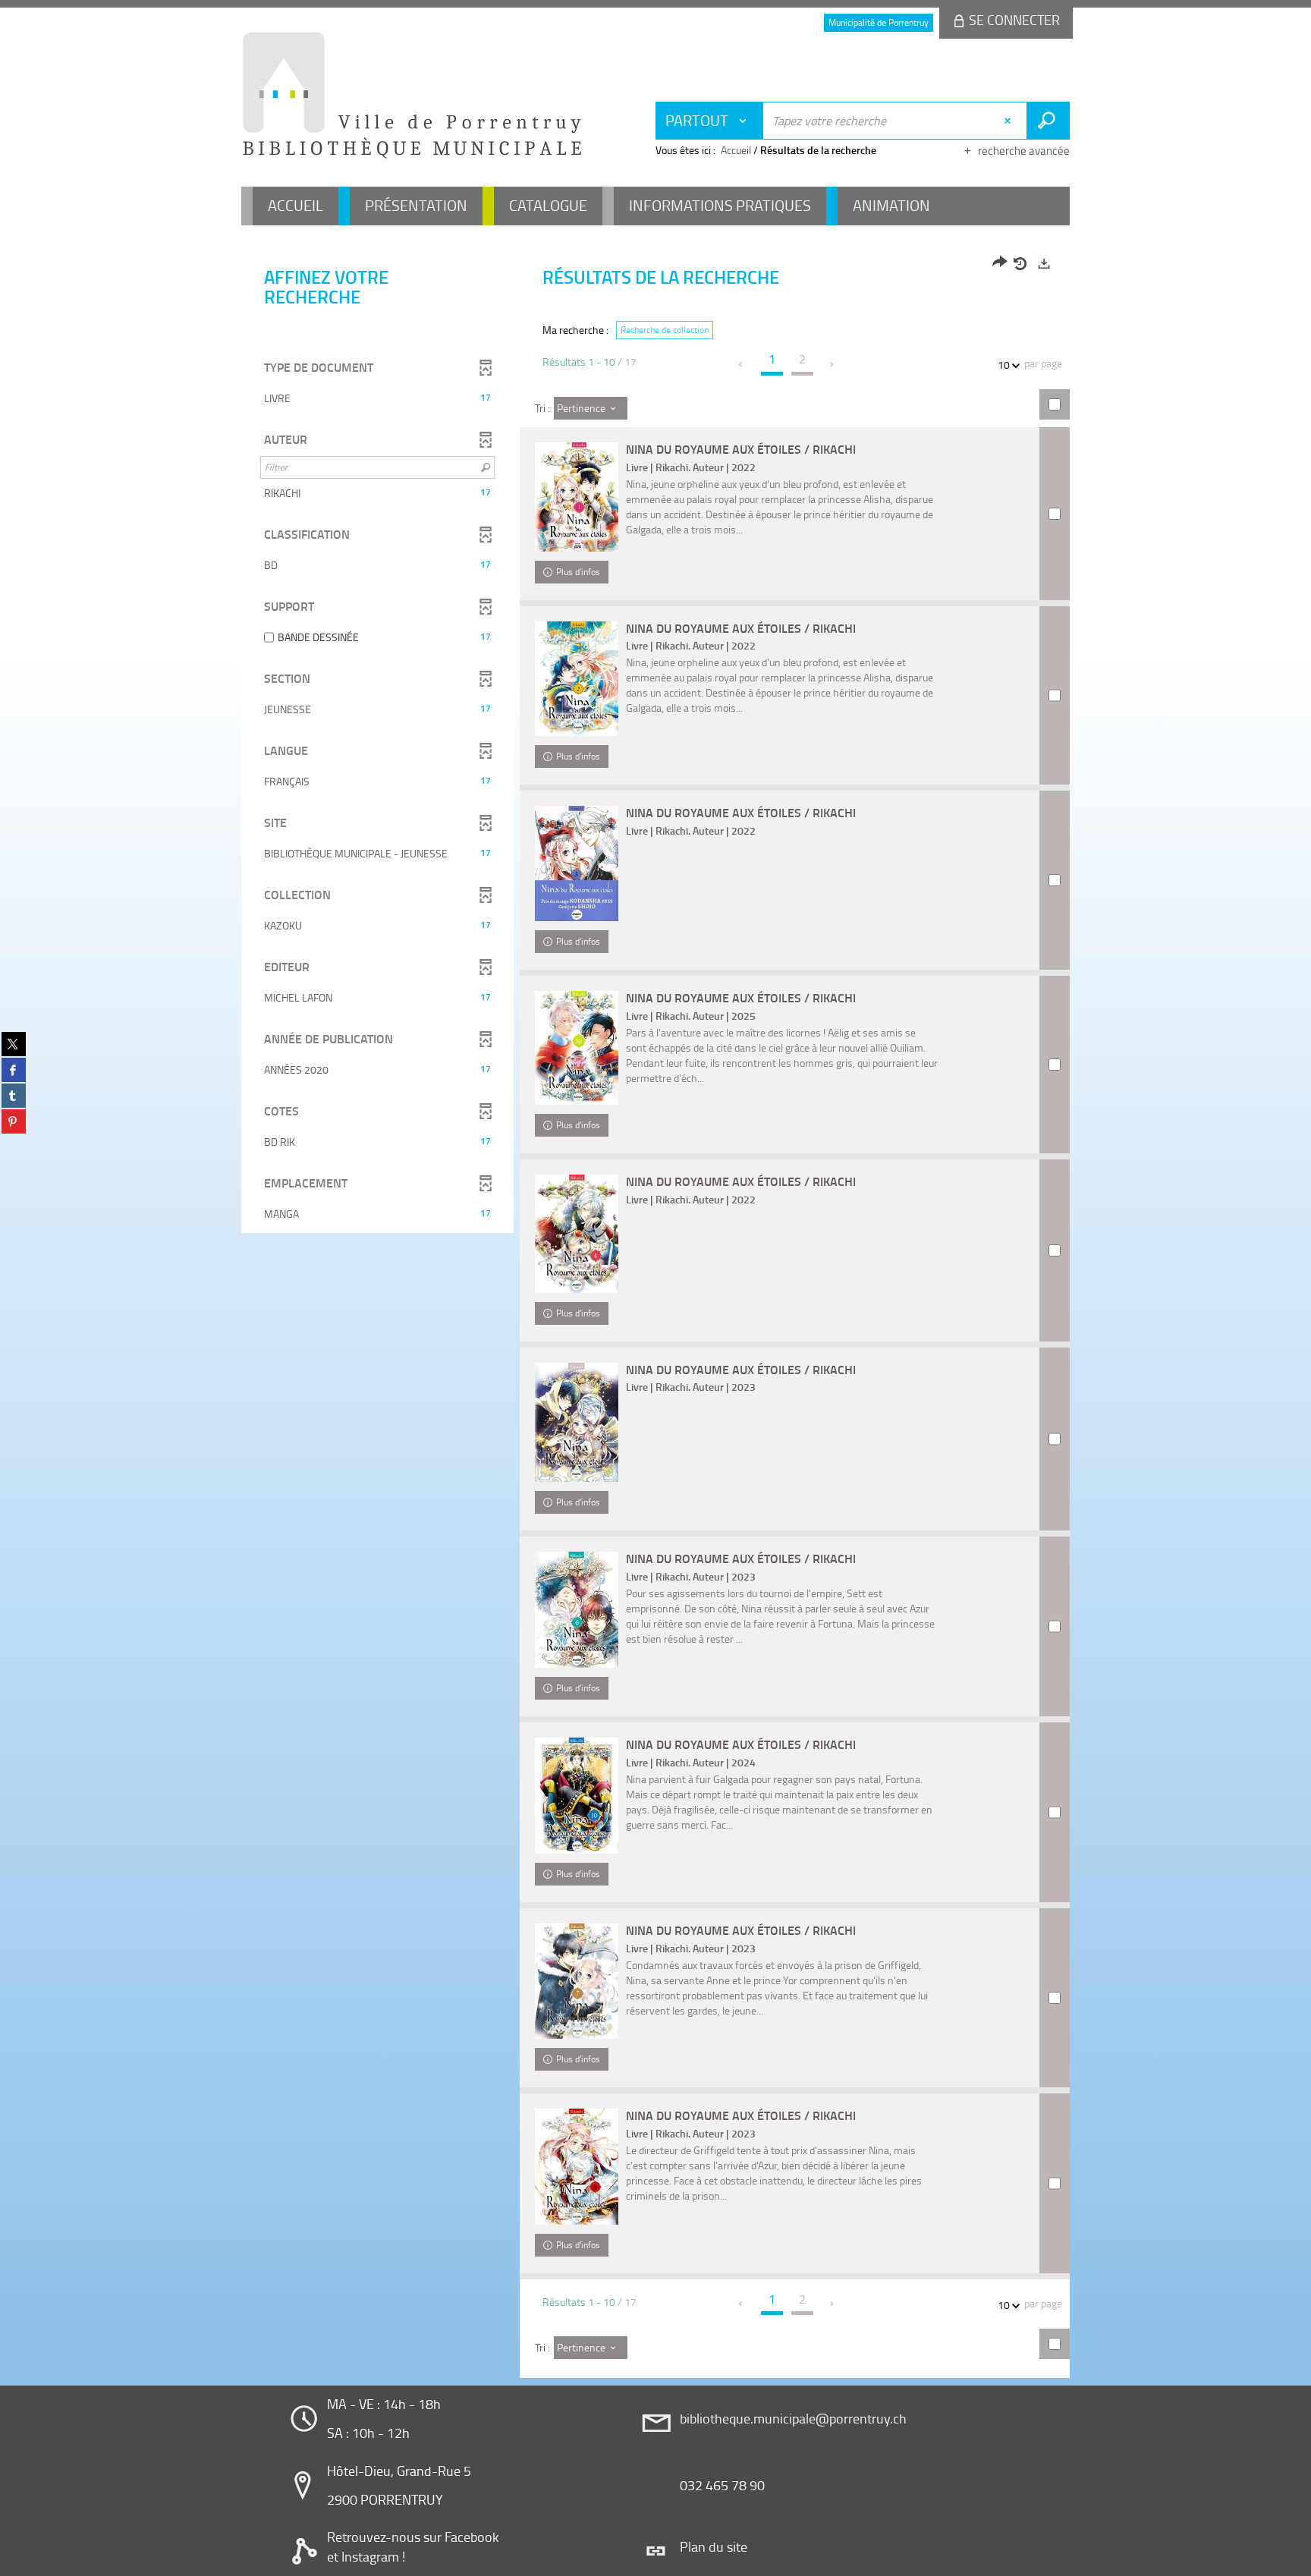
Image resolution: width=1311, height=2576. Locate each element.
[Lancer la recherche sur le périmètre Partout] (1048, 121)
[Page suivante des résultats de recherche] (833, 364)
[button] (377, 398)
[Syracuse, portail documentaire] (412, 96)
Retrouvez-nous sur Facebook (413, 2537)
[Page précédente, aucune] (742, 364)
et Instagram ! (366, 2556)
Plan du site (714, 2546)
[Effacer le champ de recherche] (1009, 121)
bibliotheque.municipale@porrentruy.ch (793, 2418)
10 (1004, 365)
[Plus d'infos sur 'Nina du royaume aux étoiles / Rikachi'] (577, 497)
